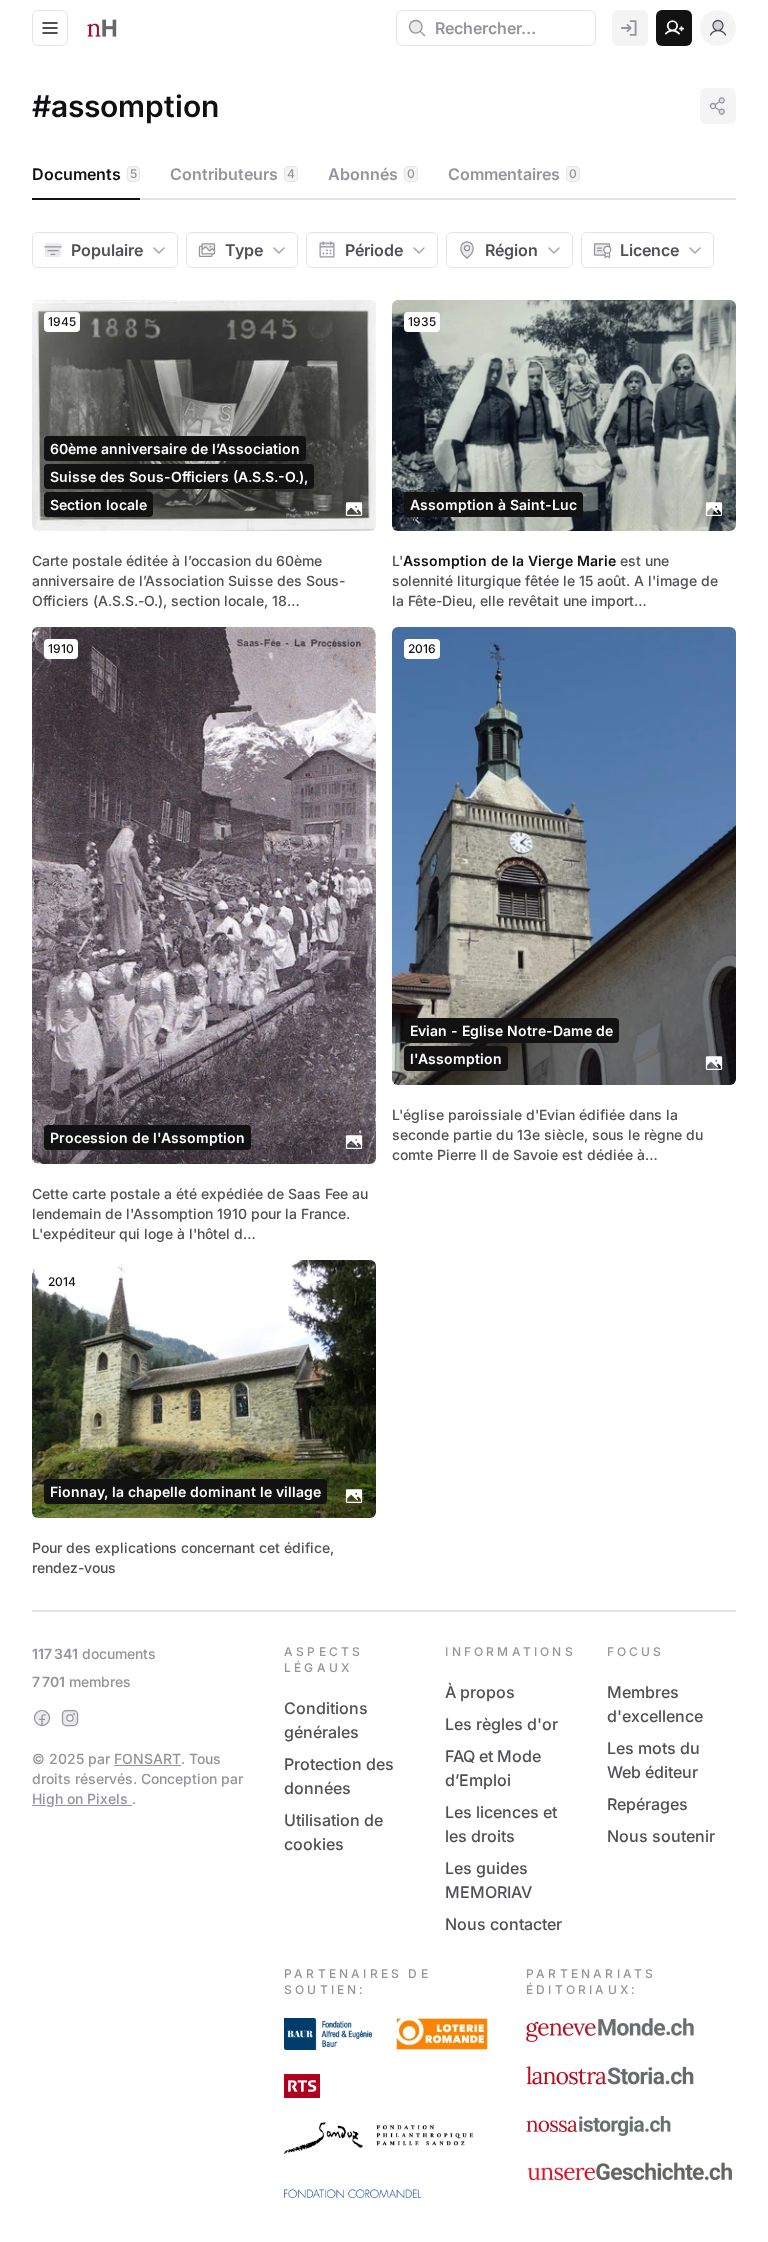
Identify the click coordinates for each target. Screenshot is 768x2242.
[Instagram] (70, 1718)
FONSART (147, 1758)
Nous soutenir (661, 1836)
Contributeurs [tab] (232, 174)
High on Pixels (82, 1798)
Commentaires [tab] (512, 174)
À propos (480, 1692)
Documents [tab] (84, 174)
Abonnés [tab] (371, 174)
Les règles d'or (501, 1724)
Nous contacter (503, 1924)
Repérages (647, 1804)
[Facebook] (42, 1718)
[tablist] (384, 175)
